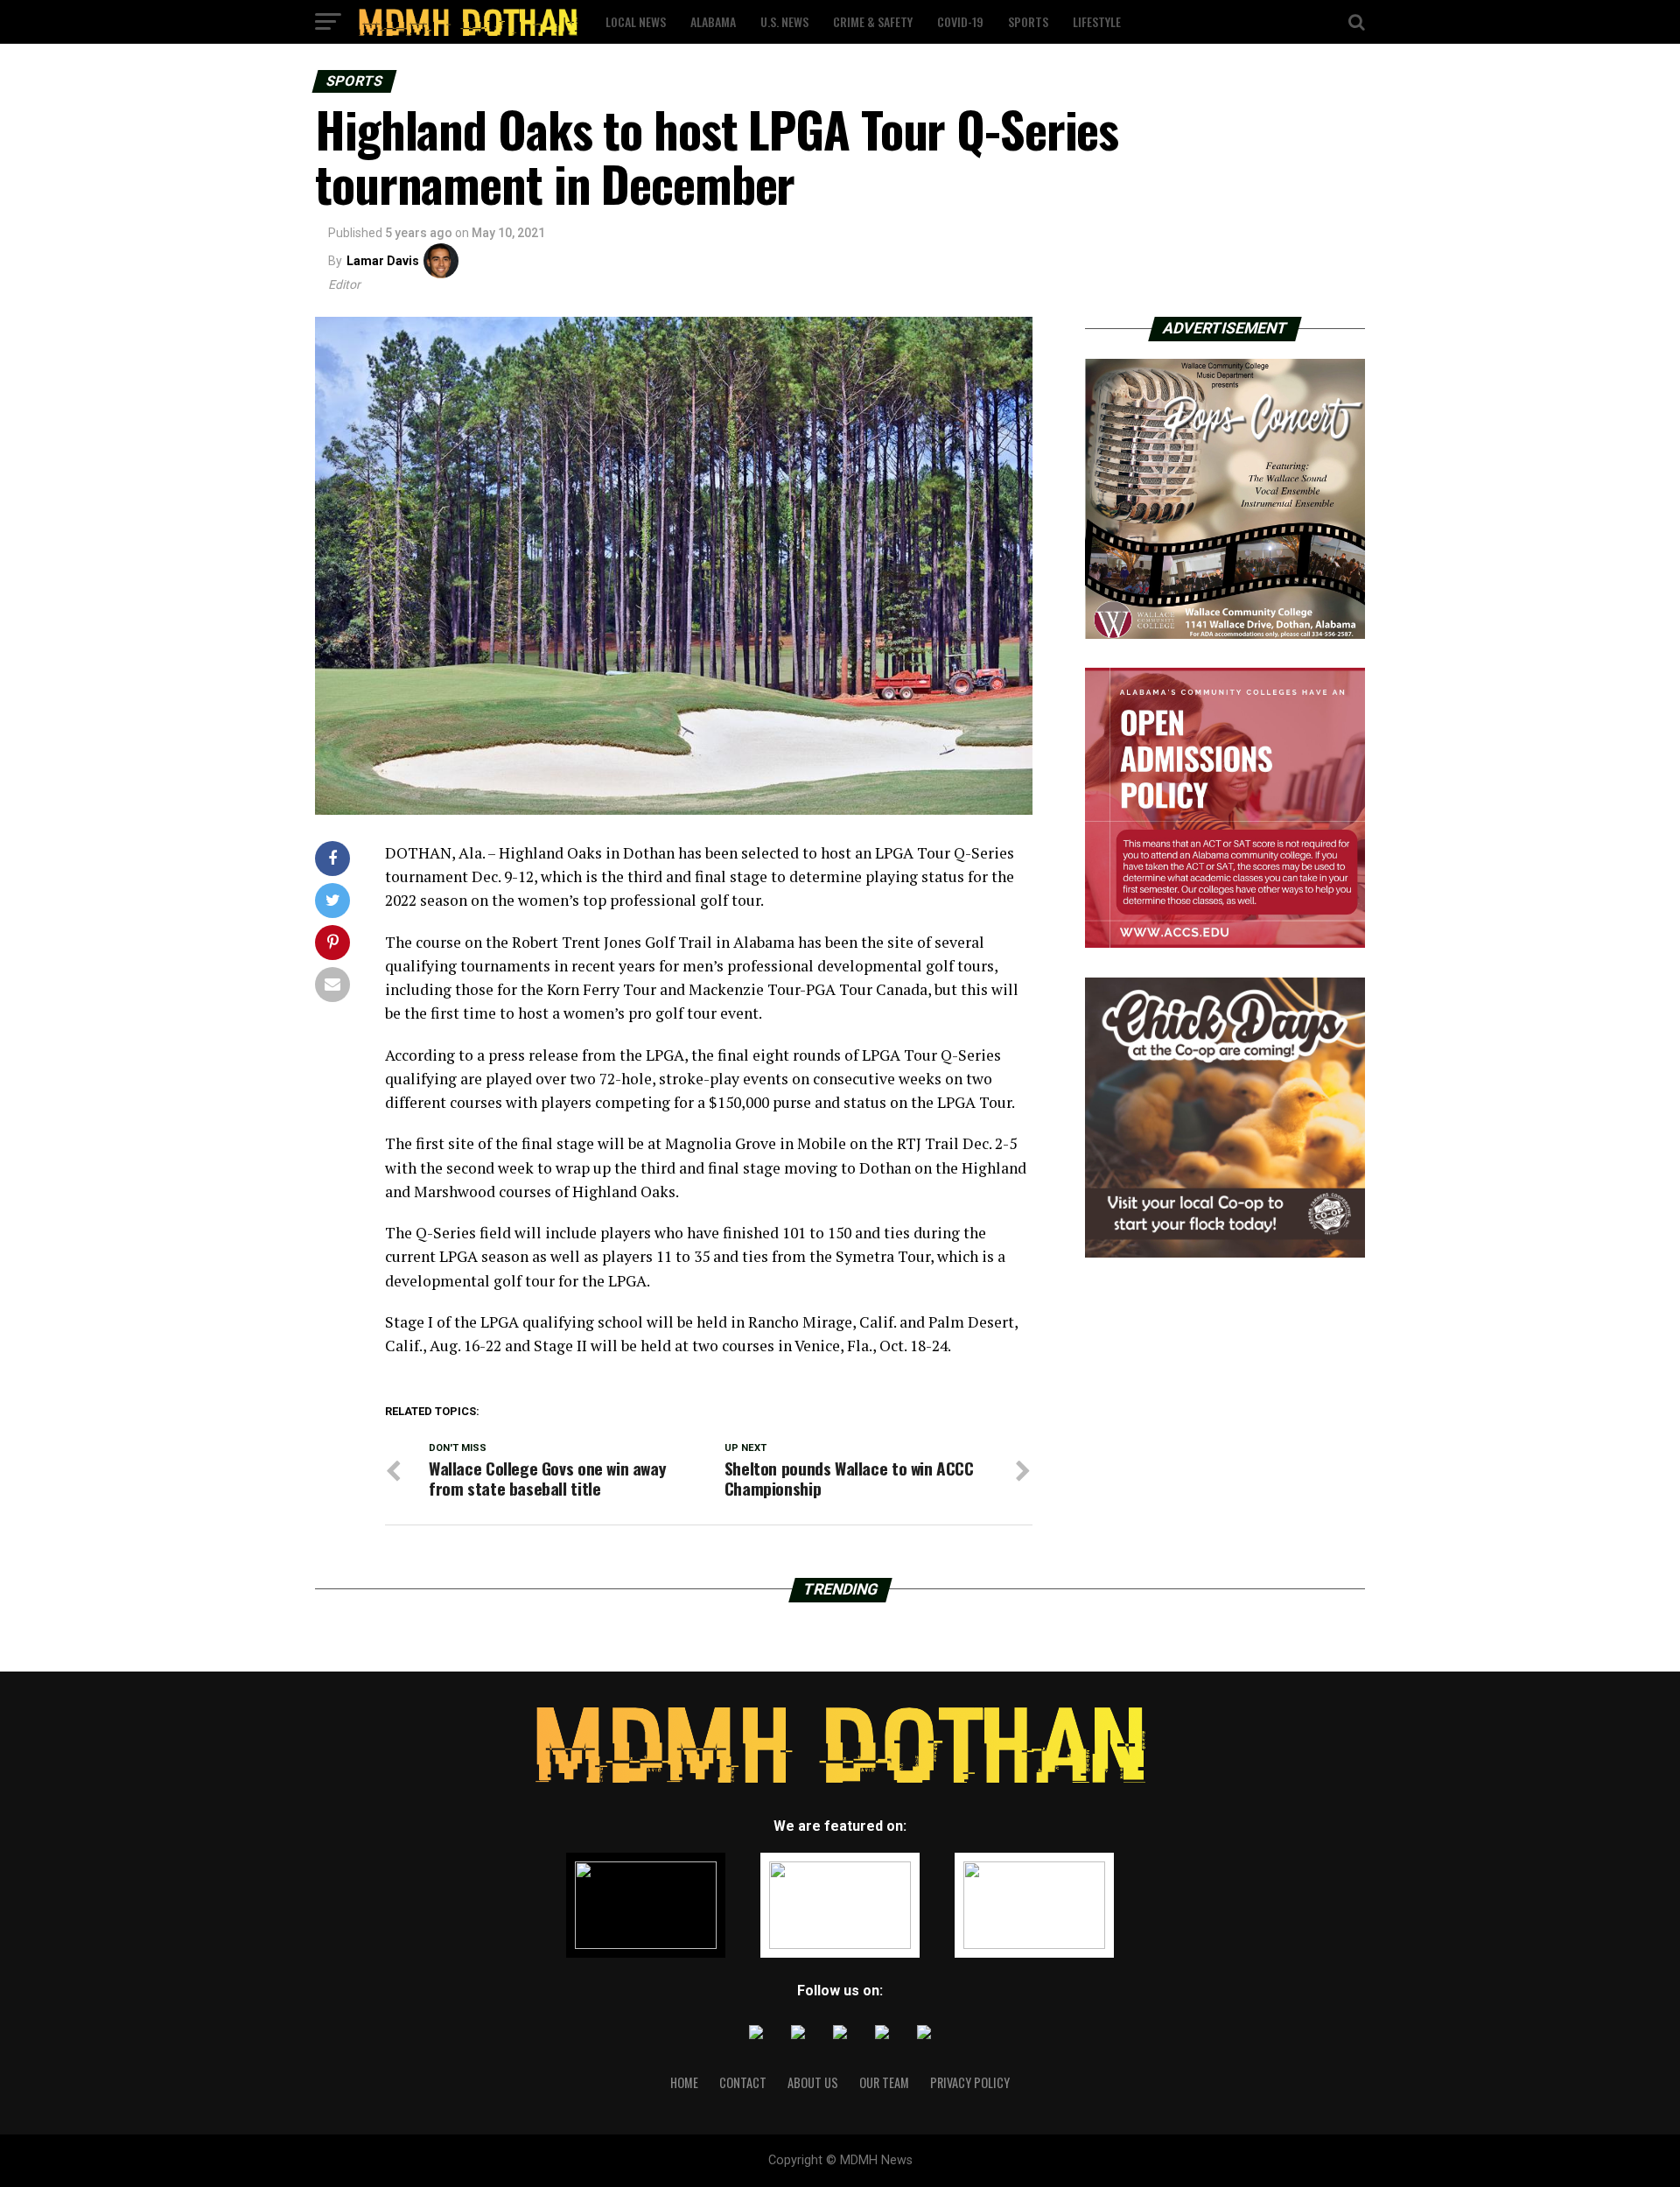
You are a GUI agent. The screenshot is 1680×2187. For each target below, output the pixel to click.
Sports (1028, 21)
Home (684, 2082)
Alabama (713, 21)
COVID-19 (960, 21)
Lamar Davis (383, 261)
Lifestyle (1097, 21)
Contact (743, 2082)
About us (813, 2082)
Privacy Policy (970, 2082)
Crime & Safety (873, 21)
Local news (636, 21)
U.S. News (784, 21)
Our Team (884, 2082)
